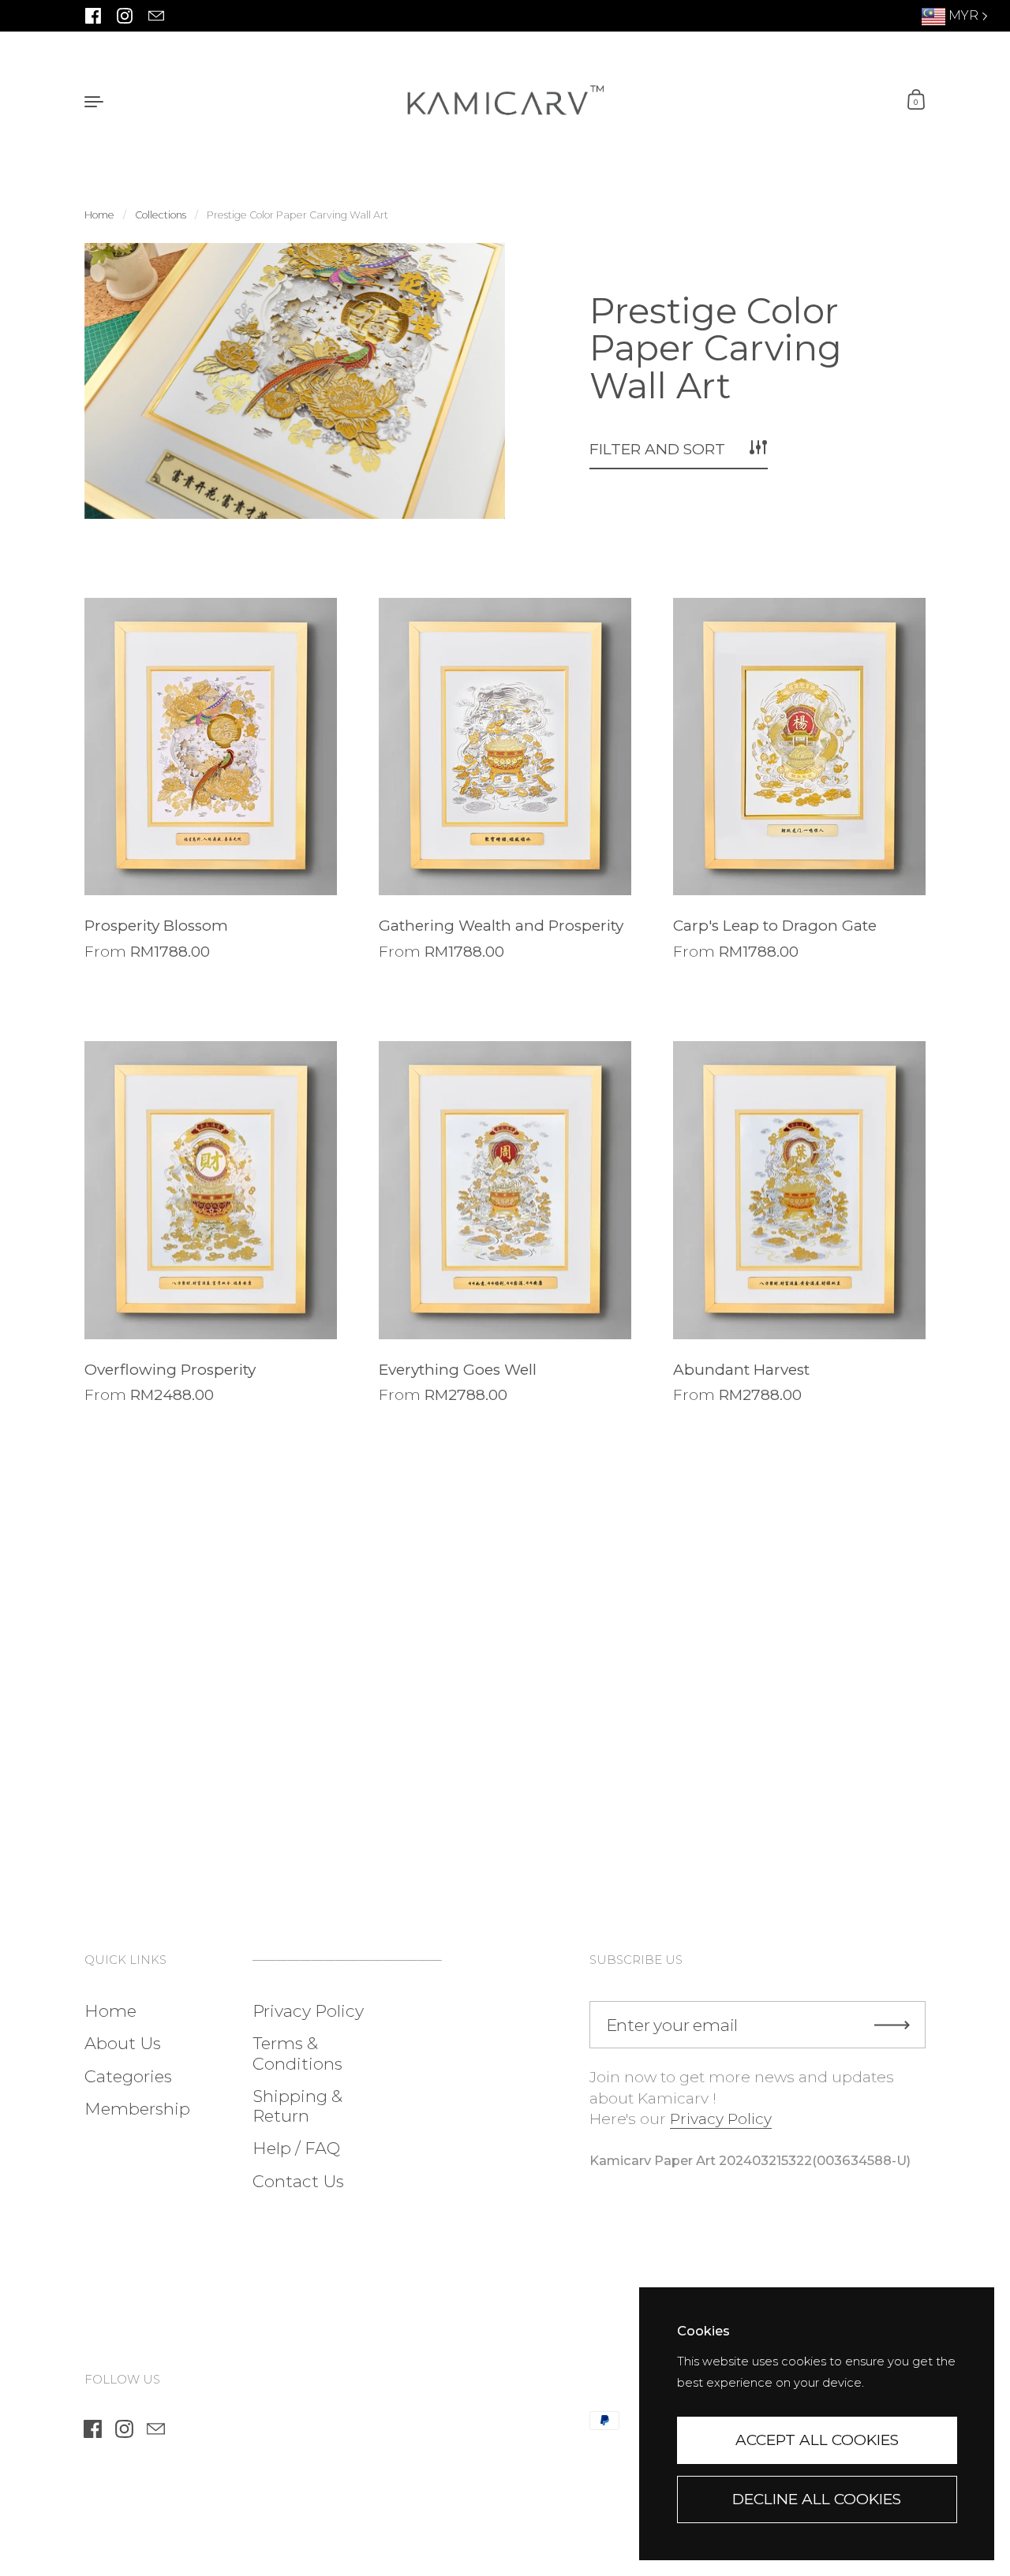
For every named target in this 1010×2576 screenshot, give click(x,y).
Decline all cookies (817, 2499)
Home (99, 215)
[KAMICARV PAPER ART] (505, 101)
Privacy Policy (721, 2119)
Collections (161, 215)
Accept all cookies (817, 2440)
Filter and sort (657, 449)
